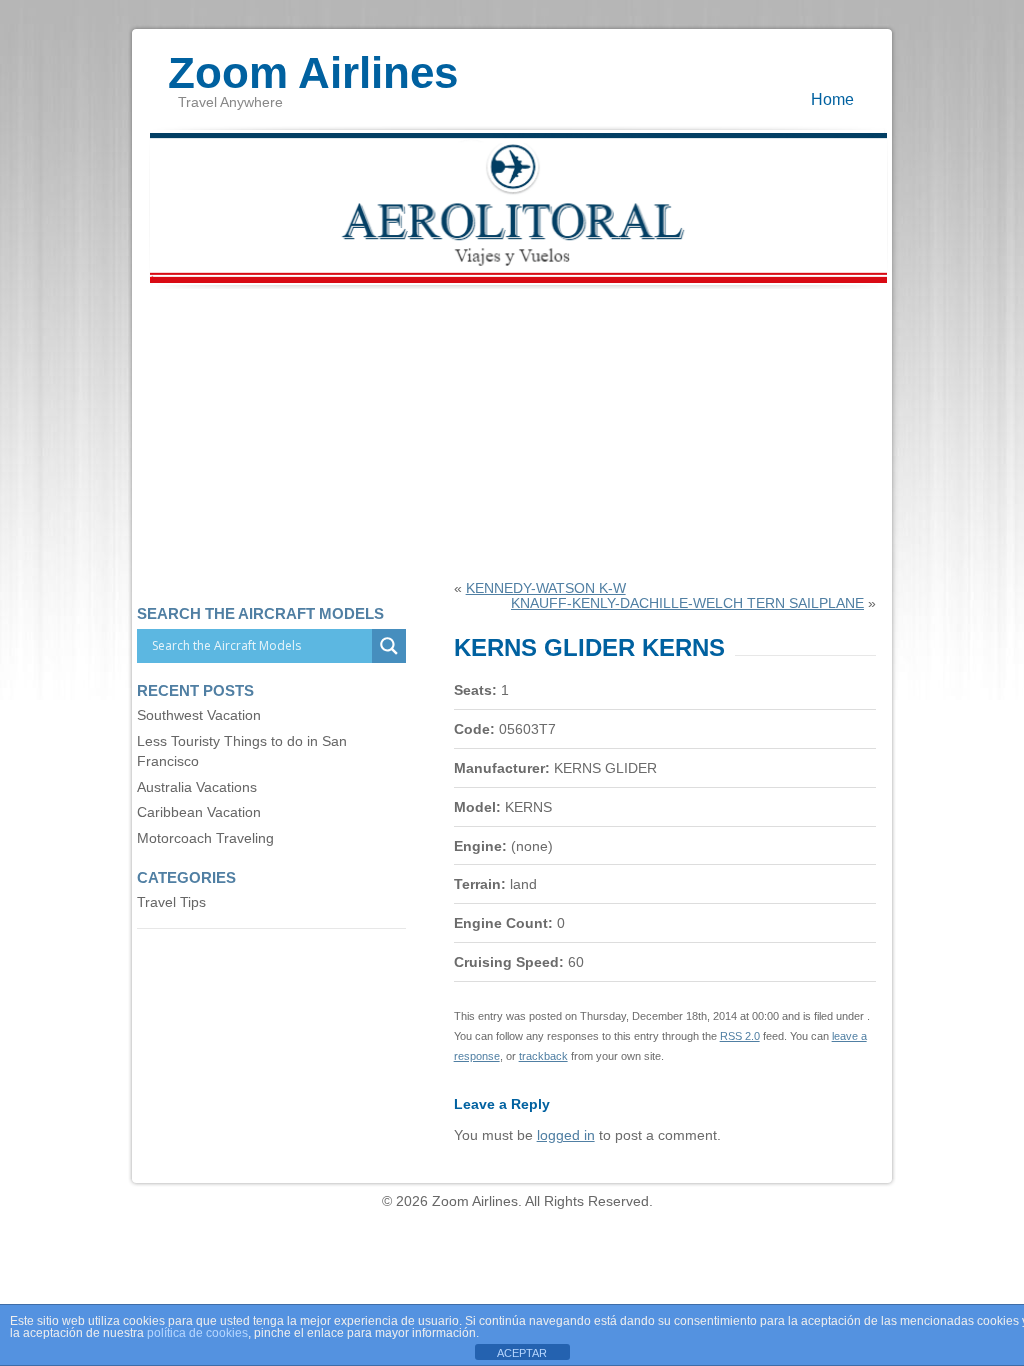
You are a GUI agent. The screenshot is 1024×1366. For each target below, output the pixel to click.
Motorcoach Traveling (205, 838)
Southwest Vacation (199, 715)
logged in (566, 1135)
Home (832, 99)
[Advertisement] (512, 431)
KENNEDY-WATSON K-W (546, 588)
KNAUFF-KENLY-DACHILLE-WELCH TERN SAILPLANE (687, 603)
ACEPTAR (522, 1353)
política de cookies (197, 1333)
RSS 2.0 (740, 1036)
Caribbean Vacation (199, 812)
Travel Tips (171, 902)
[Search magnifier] (389, 646)
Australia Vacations (197, 787)
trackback (543, 1056)
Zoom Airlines (313, 63)
